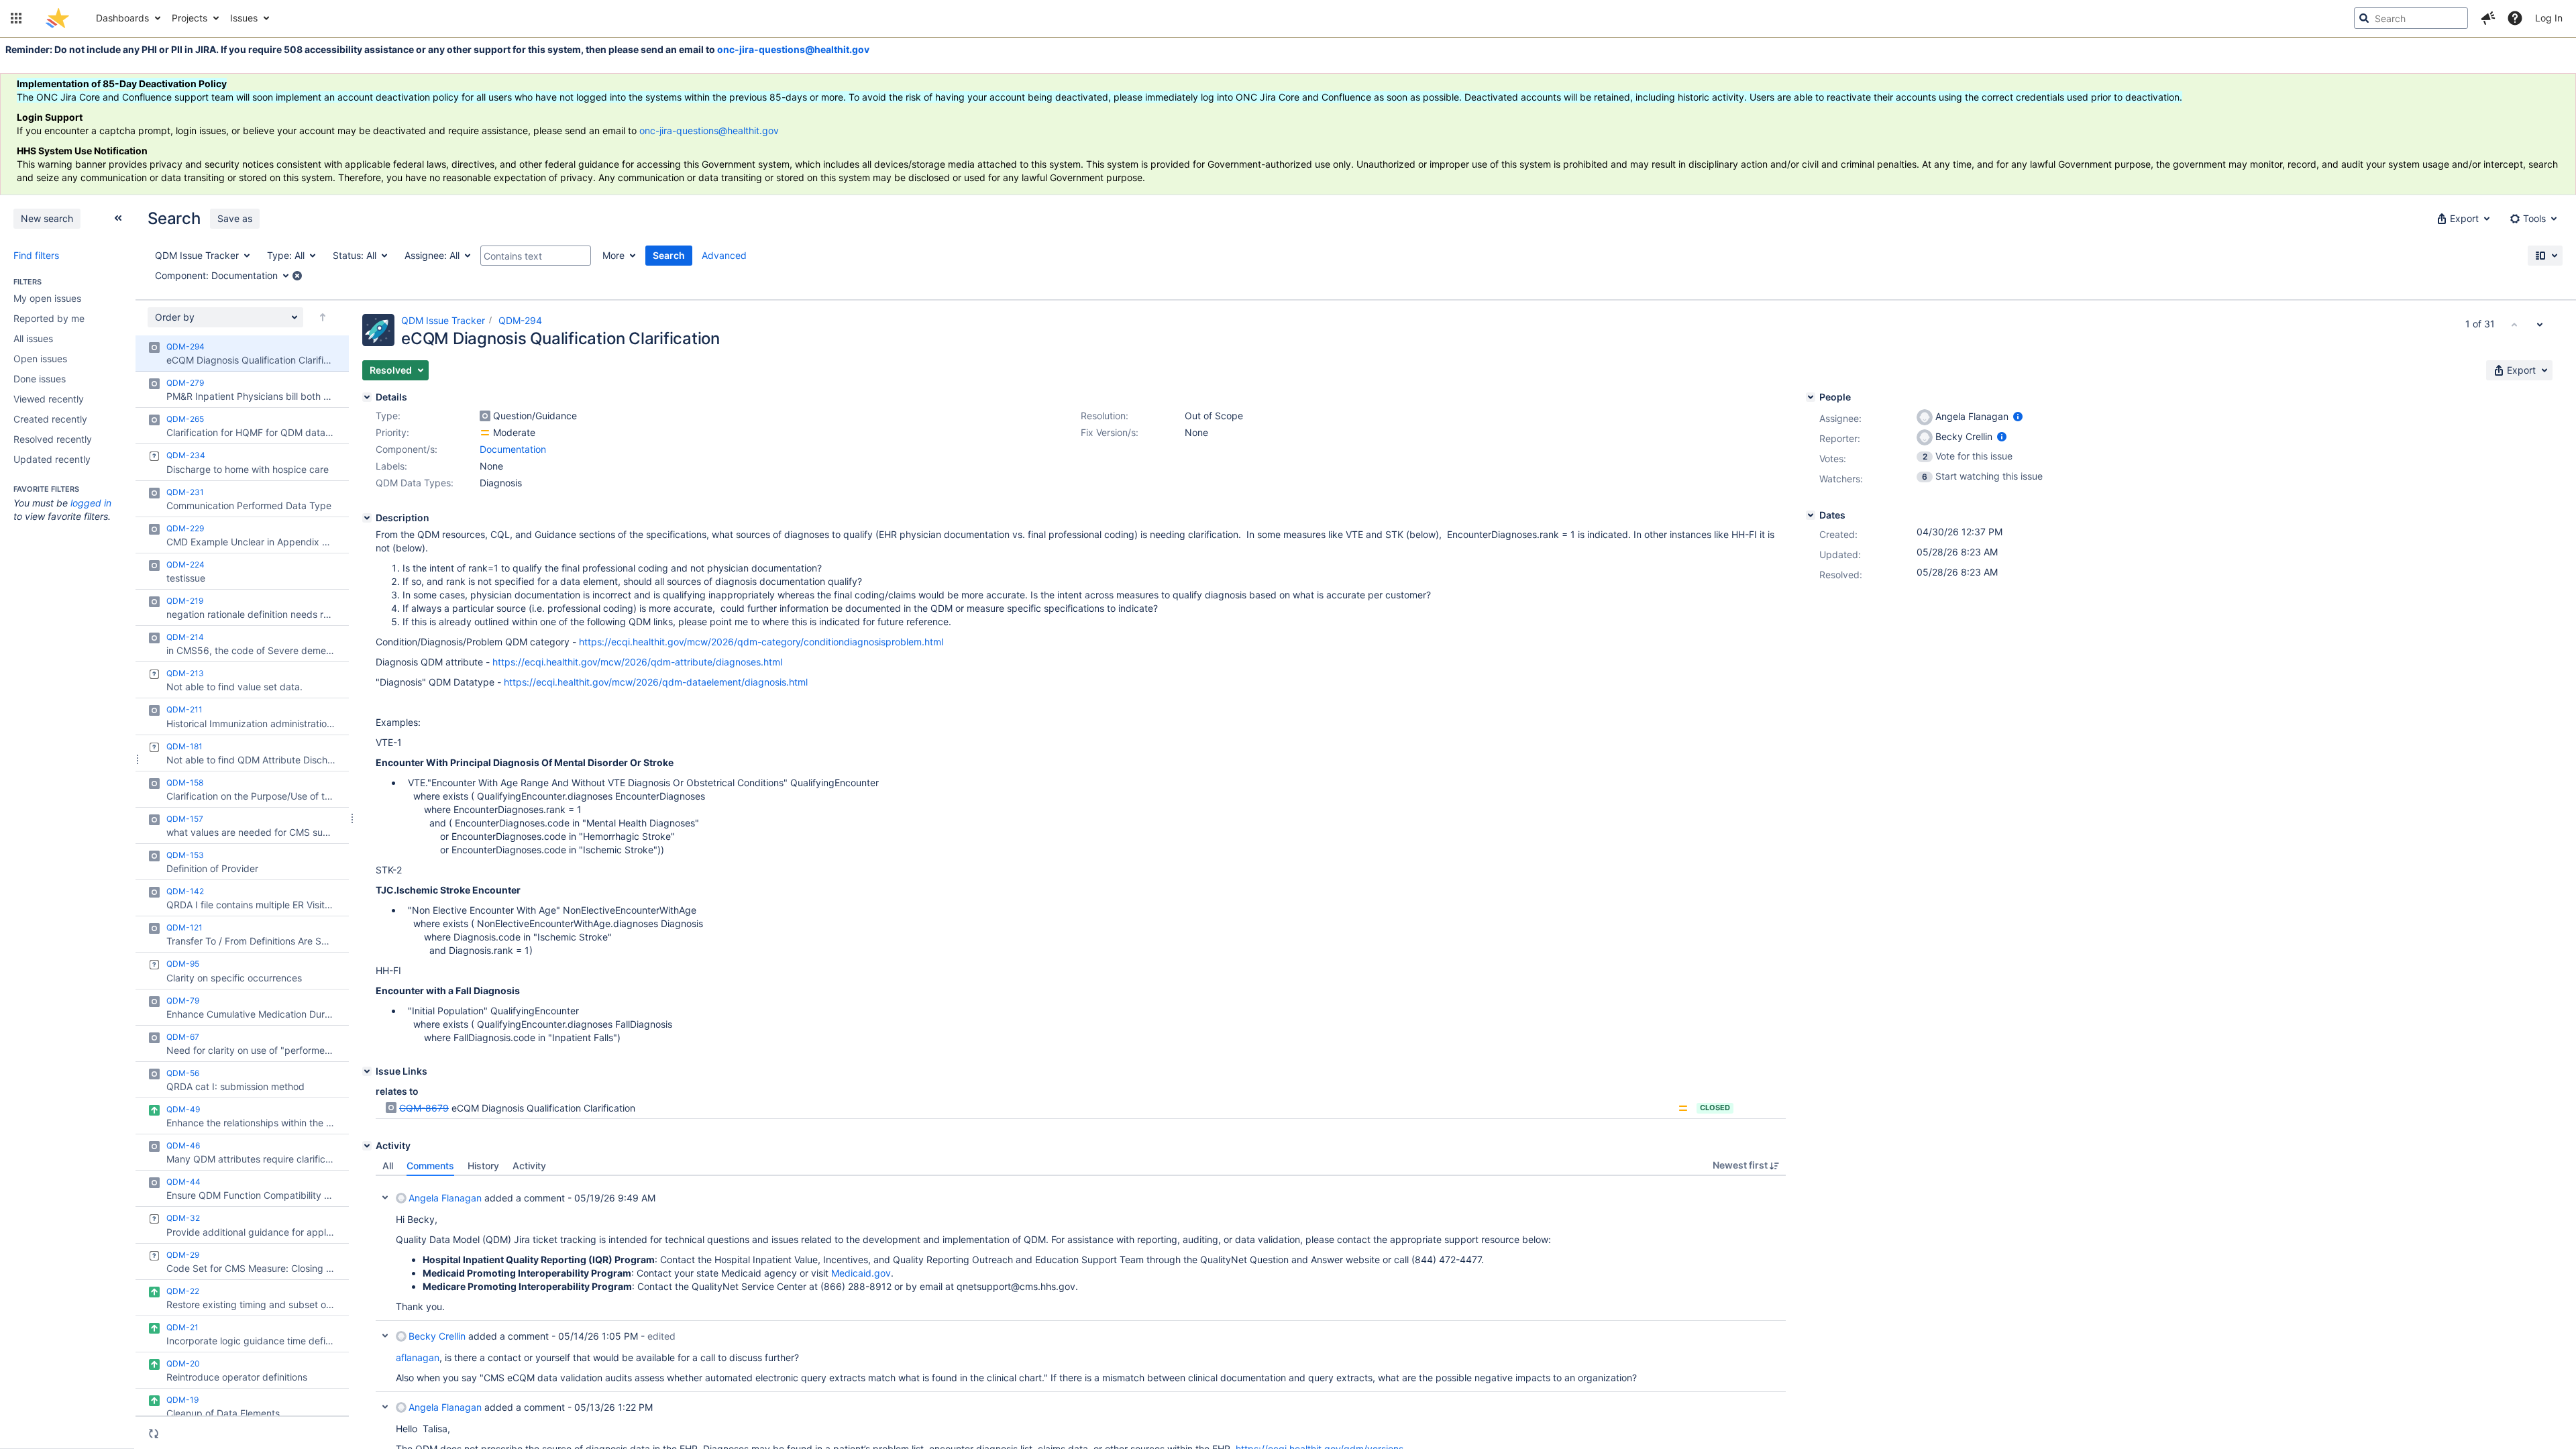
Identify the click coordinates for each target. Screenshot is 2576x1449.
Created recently (50, 419)
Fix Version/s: (1110, 432)
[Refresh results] (154, 1434)
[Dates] (1811, 515)
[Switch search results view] (2545, 256)
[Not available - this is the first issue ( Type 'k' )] (2514, 324)
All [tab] (388, 1166)
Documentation (513, 449)
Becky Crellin (437, 1336)
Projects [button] (190, 18)
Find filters (36, 255)
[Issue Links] (367, 1071)
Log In (2549, 18)
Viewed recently (49, 399)
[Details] (367, 397)
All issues (33, 338)
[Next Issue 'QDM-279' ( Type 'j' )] (2540, 324)
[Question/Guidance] (485, 416)
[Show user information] (2018, 416)
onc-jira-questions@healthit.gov (793, 49)
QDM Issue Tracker (443, 320)
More (613, 255)
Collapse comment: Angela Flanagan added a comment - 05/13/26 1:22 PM (385, 1407)
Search (669, 255)
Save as (235, 218)
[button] (16, 18)
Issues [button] (244, 18)
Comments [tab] (430, 1166)
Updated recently (52, 459)
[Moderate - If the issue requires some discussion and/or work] (485, 433)
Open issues (40, 359)
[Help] (2515, 18)
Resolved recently (53, 439)
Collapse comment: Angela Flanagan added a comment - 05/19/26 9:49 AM (385, 1197)
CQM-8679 (424, 1108)
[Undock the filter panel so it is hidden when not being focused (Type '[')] (118, 218)
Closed (1715, 1108)
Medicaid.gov (861, 1273)
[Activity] (367, 1146)
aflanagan (418, 1357)
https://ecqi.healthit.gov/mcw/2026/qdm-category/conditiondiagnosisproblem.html (761, 642)
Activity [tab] (529, 1166)
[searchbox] (2411, 18)
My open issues (47, 298)
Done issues (40, 379)
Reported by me (49, 318)
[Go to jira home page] (57, 18)
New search (47, 218)
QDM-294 (520, 320)
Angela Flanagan (445, 1198)
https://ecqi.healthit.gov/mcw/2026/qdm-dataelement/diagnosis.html (656, 682)
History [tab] (483, 1166)
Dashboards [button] (122, 18)
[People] (1811, 397)
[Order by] (323, 317)
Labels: (391, 466)
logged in (91, 503)
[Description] (367, 518)
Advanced (724, 255)
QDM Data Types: (415, 483)
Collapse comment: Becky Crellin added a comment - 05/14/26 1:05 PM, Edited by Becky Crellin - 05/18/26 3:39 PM (385, 1336)
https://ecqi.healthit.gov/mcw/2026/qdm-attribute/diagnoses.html (637, 662)
